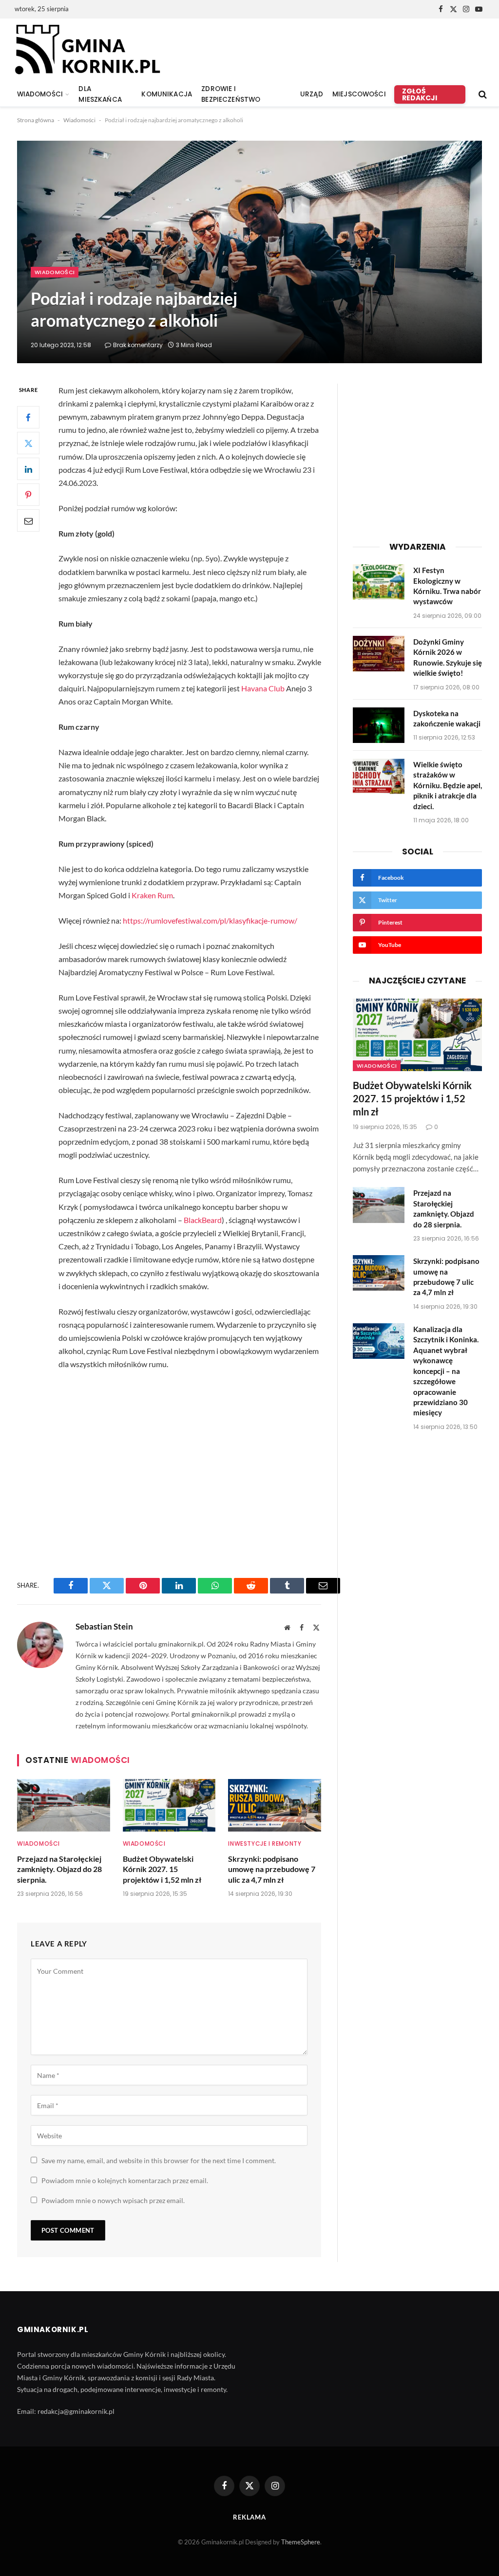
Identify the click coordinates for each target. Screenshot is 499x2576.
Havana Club (263, 688)
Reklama (249, 2517)
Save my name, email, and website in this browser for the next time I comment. (159, 2160)
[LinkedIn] (28, 469)
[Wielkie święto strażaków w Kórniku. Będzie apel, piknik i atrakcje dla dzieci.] (379, 776)
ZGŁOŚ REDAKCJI (420, 94)
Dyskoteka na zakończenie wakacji (447, 718)
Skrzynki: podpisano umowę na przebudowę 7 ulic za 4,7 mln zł (272, 1869)
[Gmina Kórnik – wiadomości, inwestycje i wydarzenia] (87, 50)
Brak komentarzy (138, 345)
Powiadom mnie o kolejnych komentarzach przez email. (125, 2180)
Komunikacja (167, 94)
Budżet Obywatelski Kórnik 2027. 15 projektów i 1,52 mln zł (162, 1869)
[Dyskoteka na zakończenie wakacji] (379, 725)
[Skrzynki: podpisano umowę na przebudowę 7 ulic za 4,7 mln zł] (275, 1805)
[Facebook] (28, 417)
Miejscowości (359, 94)
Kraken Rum (152, 895)
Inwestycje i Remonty (265, 1844)
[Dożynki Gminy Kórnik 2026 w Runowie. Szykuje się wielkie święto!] (379, 654)
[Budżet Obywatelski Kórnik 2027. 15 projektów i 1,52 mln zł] (169, 1805)
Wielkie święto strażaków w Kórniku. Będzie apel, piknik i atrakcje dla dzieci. (448, 785)
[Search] (482, 95)
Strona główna (36, 120)
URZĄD (312, 94)
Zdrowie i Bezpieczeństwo (231, 94)
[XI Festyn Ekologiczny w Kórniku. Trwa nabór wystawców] (379, 582)
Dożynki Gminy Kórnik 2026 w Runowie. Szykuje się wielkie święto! (448, 657)
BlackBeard (203, 1220)
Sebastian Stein (104, 1627)
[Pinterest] (28, 495)
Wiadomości (79, 120)
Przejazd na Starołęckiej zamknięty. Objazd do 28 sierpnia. (59, 1869)
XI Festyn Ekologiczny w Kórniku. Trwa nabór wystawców (447, 586)
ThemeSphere (301, 2542)
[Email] (28, 520)
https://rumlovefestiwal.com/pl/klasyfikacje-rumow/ (210, 920)
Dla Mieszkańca (100, 94)
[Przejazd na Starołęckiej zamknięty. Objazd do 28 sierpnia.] (64, 1805)
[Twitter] (28, 443)
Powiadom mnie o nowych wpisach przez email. (113, 2200)
